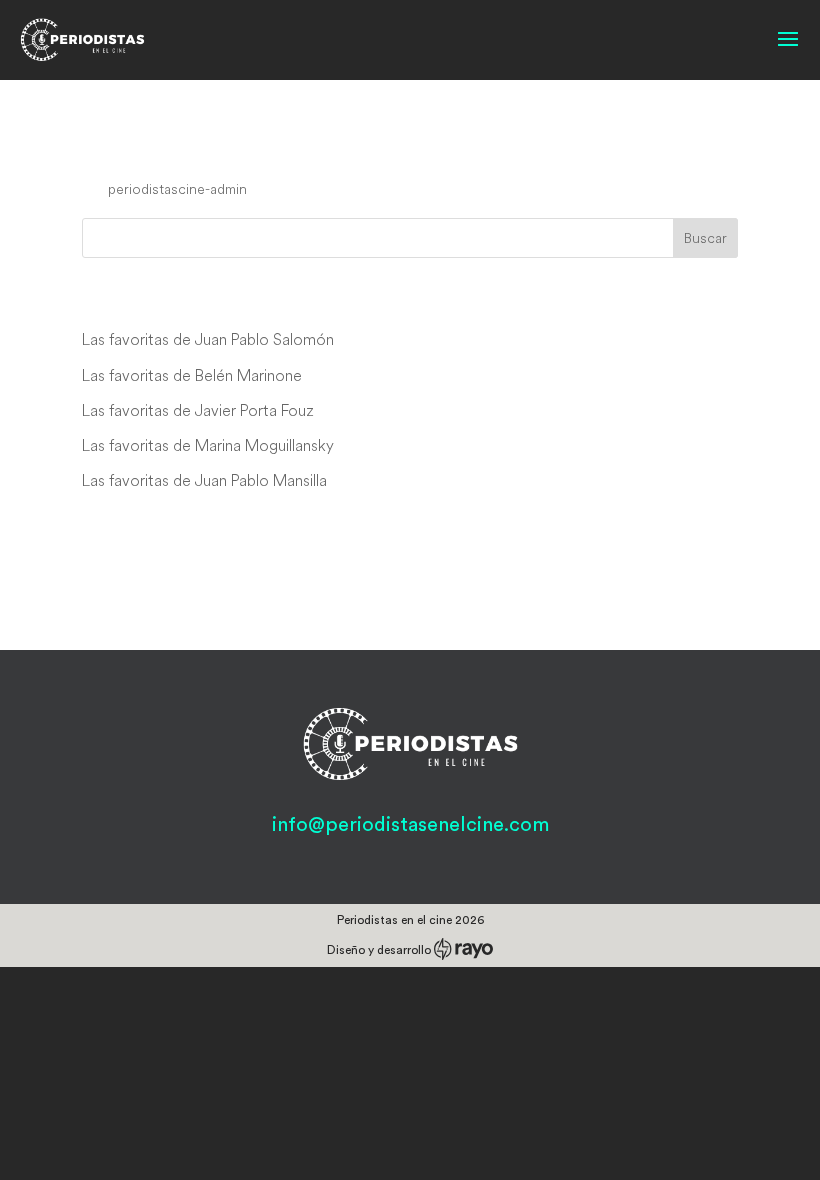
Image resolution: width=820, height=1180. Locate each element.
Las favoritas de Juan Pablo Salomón (208, 339)
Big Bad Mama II (182, 151)
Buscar (705, 238)
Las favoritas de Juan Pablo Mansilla (204, 480)
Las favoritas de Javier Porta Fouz (198, 410)
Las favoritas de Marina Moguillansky (208, 445)
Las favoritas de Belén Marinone (192, 375)
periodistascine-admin (177, 189)
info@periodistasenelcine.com (410, 825)
